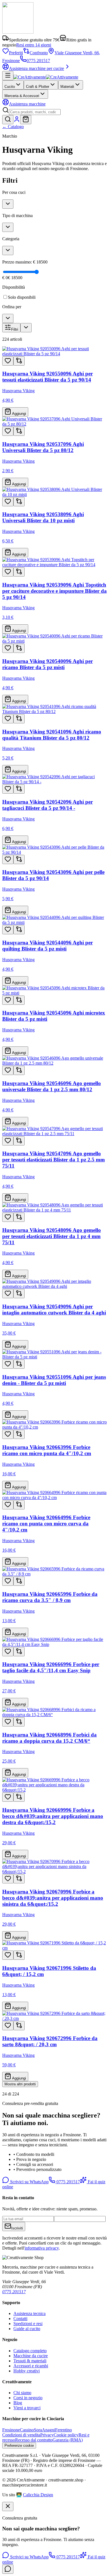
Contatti (20, 2319)
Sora (38, 2430)
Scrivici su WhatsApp (29, 2182)
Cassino (27, 2430)
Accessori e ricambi (31, 2366)
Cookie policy (66, 2435)
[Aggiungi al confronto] (19, 361)
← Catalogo (13, 127)
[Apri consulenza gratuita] (8, 2569)
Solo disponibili (22, 297)
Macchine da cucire (31, 2356)
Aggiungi (19, 414)
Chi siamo (22, 2393)
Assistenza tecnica (29, 2313)
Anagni (48, 2430)
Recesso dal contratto (34, 2440)
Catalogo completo (30, 2351)
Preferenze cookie (19, 2446)
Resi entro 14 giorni (34, 45)
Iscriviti (17, 2228)
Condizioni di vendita (21, 2435)
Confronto (39, 53)
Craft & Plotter (38, 87)
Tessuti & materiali (30, 2361)
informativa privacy (42, 2248)
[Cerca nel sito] (8, 120)
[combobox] (35, 112)
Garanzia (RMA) (68, 2440)
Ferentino (63, 2430)
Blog (18, 2403)
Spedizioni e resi (28, 2324)
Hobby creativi (27, 2371)
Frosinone (11, 2430)
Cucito (10, 87)
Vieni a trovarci (27, 2408)
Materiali (67, 87)
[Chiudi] (8, 2506)
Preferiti (16, 53)
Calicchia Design (38, 2495)
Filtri (15, 329)
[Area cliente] (17, 121)
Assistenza (27, 104)
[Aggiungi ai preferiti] (8, 361)
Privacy (47, 2435)
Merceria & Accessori (22, 96)
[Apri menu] (8, 76)
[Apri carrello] (26, 120)
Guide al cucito (27, 2329)
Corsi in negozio (28, 2398)
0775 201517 (38, 61)
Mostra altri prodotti (20, 2084)
